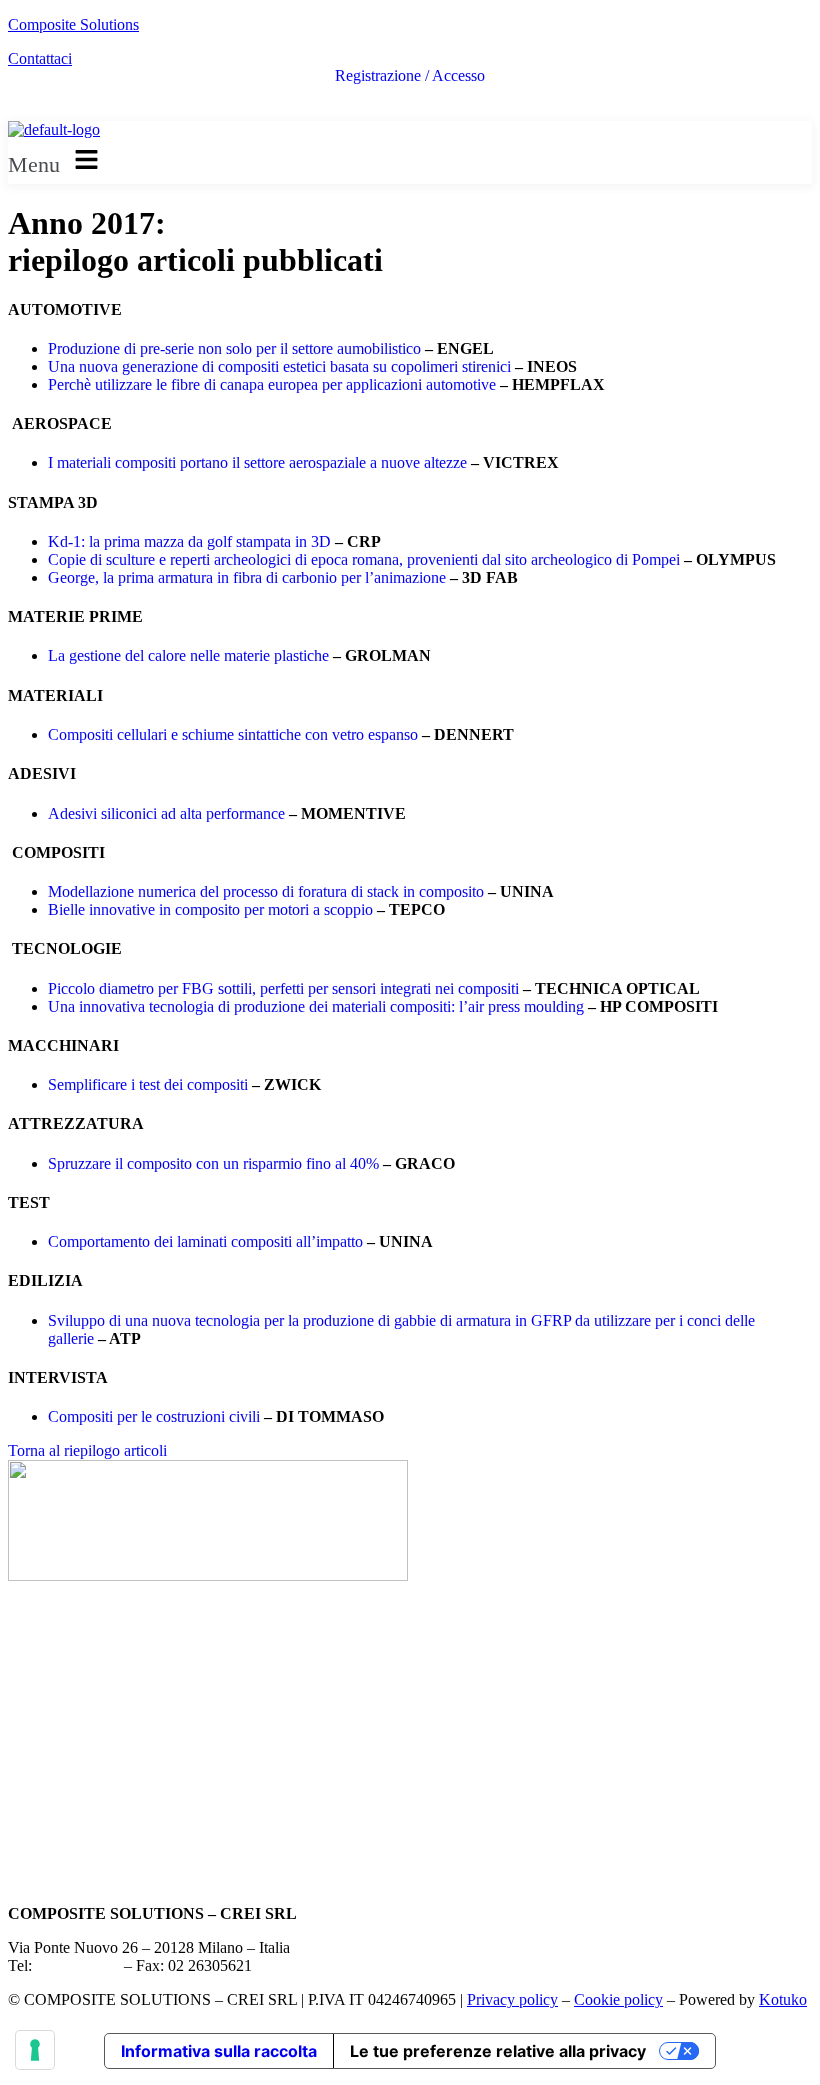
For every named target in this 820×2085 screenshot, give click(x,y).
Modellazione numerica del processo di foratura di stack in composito (266, 891)
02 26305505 (78, 1965)
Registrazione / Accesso (410, 76)
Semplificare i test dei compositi (148, 1084)
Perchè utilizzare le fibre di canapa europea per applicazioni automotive (272, 384)
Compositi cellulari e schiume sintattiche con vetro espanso (233, 734)
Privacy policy (512, 1999)
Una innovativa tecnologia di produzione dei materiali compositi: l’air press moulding (316, 1006)
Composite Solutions (73, 24)
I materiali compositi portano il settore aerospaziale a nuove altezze (257, 462)
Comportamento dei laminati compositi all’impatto (205, 1241)
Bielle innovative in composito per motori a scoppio (210, 909)
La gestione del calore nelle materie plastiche (188, 655)
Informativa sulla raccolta (219, 2051)
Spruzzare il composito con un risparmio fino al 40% (213, 1163)
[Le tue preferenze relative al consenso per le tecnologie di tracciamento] (35, 2050)
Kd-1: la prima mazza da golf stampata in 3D (189, 541)
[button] (410, 161)
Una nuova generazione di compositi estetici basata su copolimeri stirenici (279, 366)
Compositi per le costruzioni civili (154, 1416)
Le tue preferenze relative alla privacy (498, 2051)
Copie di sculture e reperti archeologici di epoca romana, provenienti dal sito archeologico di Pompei (364, 559)
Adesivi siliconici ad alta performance (166, 813)
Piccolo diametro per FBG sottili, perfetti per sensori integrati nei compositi (283, 988)
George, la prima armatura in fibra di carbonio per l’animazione (247, 577)
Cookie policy (618, 1999)
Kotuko (783, 1999)
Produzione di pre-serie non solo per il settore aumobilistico (234, 348)
